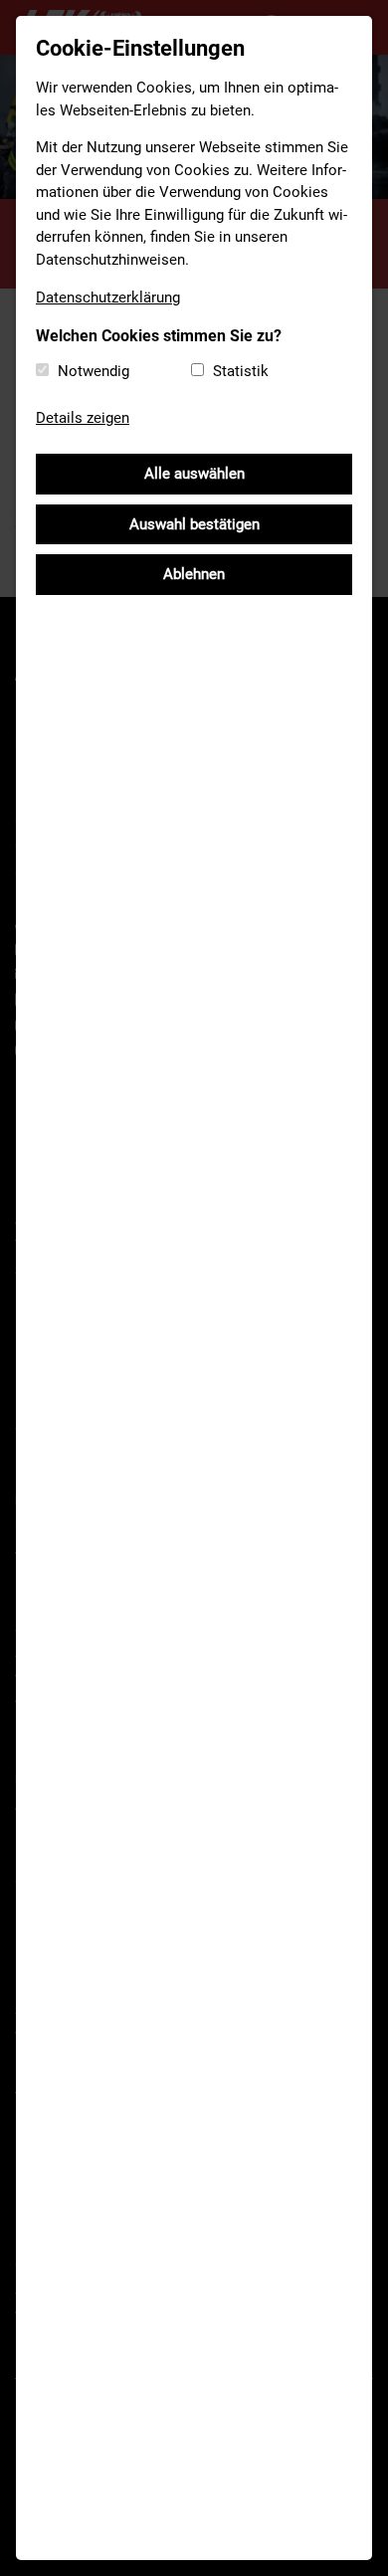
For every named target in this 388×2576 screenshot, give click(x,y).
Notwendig (94, 371)
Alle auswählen (194, 474)
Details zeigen (83, 418)
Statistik (241, 371)
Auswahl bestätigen (194, 524)
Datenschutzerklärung (108, 297)
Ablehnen (194, 574)
